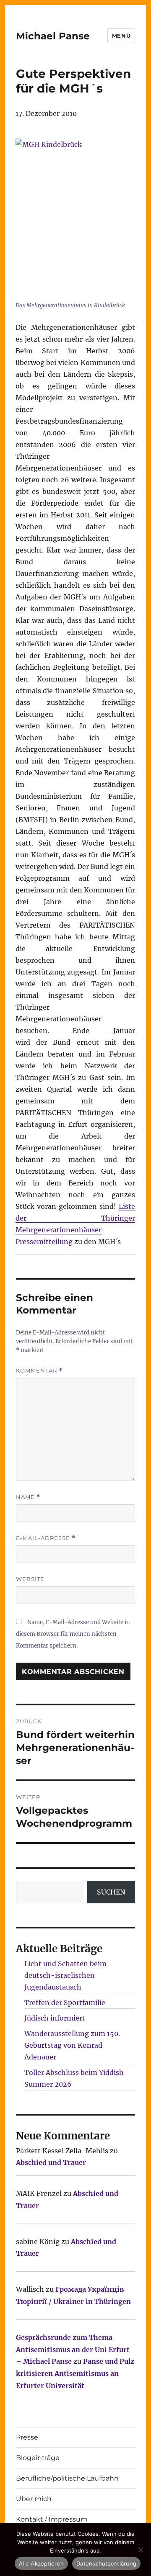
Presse (27, 2437)
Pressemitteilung (44, 1242)
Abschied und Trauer (51, 2162)
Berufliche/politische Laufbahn (67, 2478)
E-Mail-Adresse (46, 1538)
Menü (121, 36)
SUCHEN (111, 1892)
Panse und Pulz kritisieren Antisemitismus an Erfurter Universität (75, 2373)
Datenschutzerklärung (106, 2563)
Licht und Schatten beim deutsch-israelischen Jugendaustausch (65, 1975)
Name (28, 1497)
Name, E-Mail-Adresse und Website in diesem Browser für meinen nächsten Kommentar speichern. (73, 1634)
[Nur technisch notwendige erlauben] (141, 2550)
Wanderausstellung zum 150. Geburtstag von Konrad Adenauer (72, 2045)
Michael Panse (53, 36)
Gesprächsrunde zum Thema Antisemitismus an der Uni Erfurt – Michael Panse (73, 2350)
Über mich (34, 2499)
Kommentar (39, 1371)
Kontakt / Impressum (52, 2519)
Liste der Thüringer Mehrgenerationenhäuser (75, 1218)
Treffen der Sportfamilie (65, 2003)
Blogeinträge (38, 2458)
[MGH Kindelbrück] (75, 218)
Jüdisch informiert (55, 2018)
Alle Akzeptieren (41, 2563)
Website (30, 1579)
